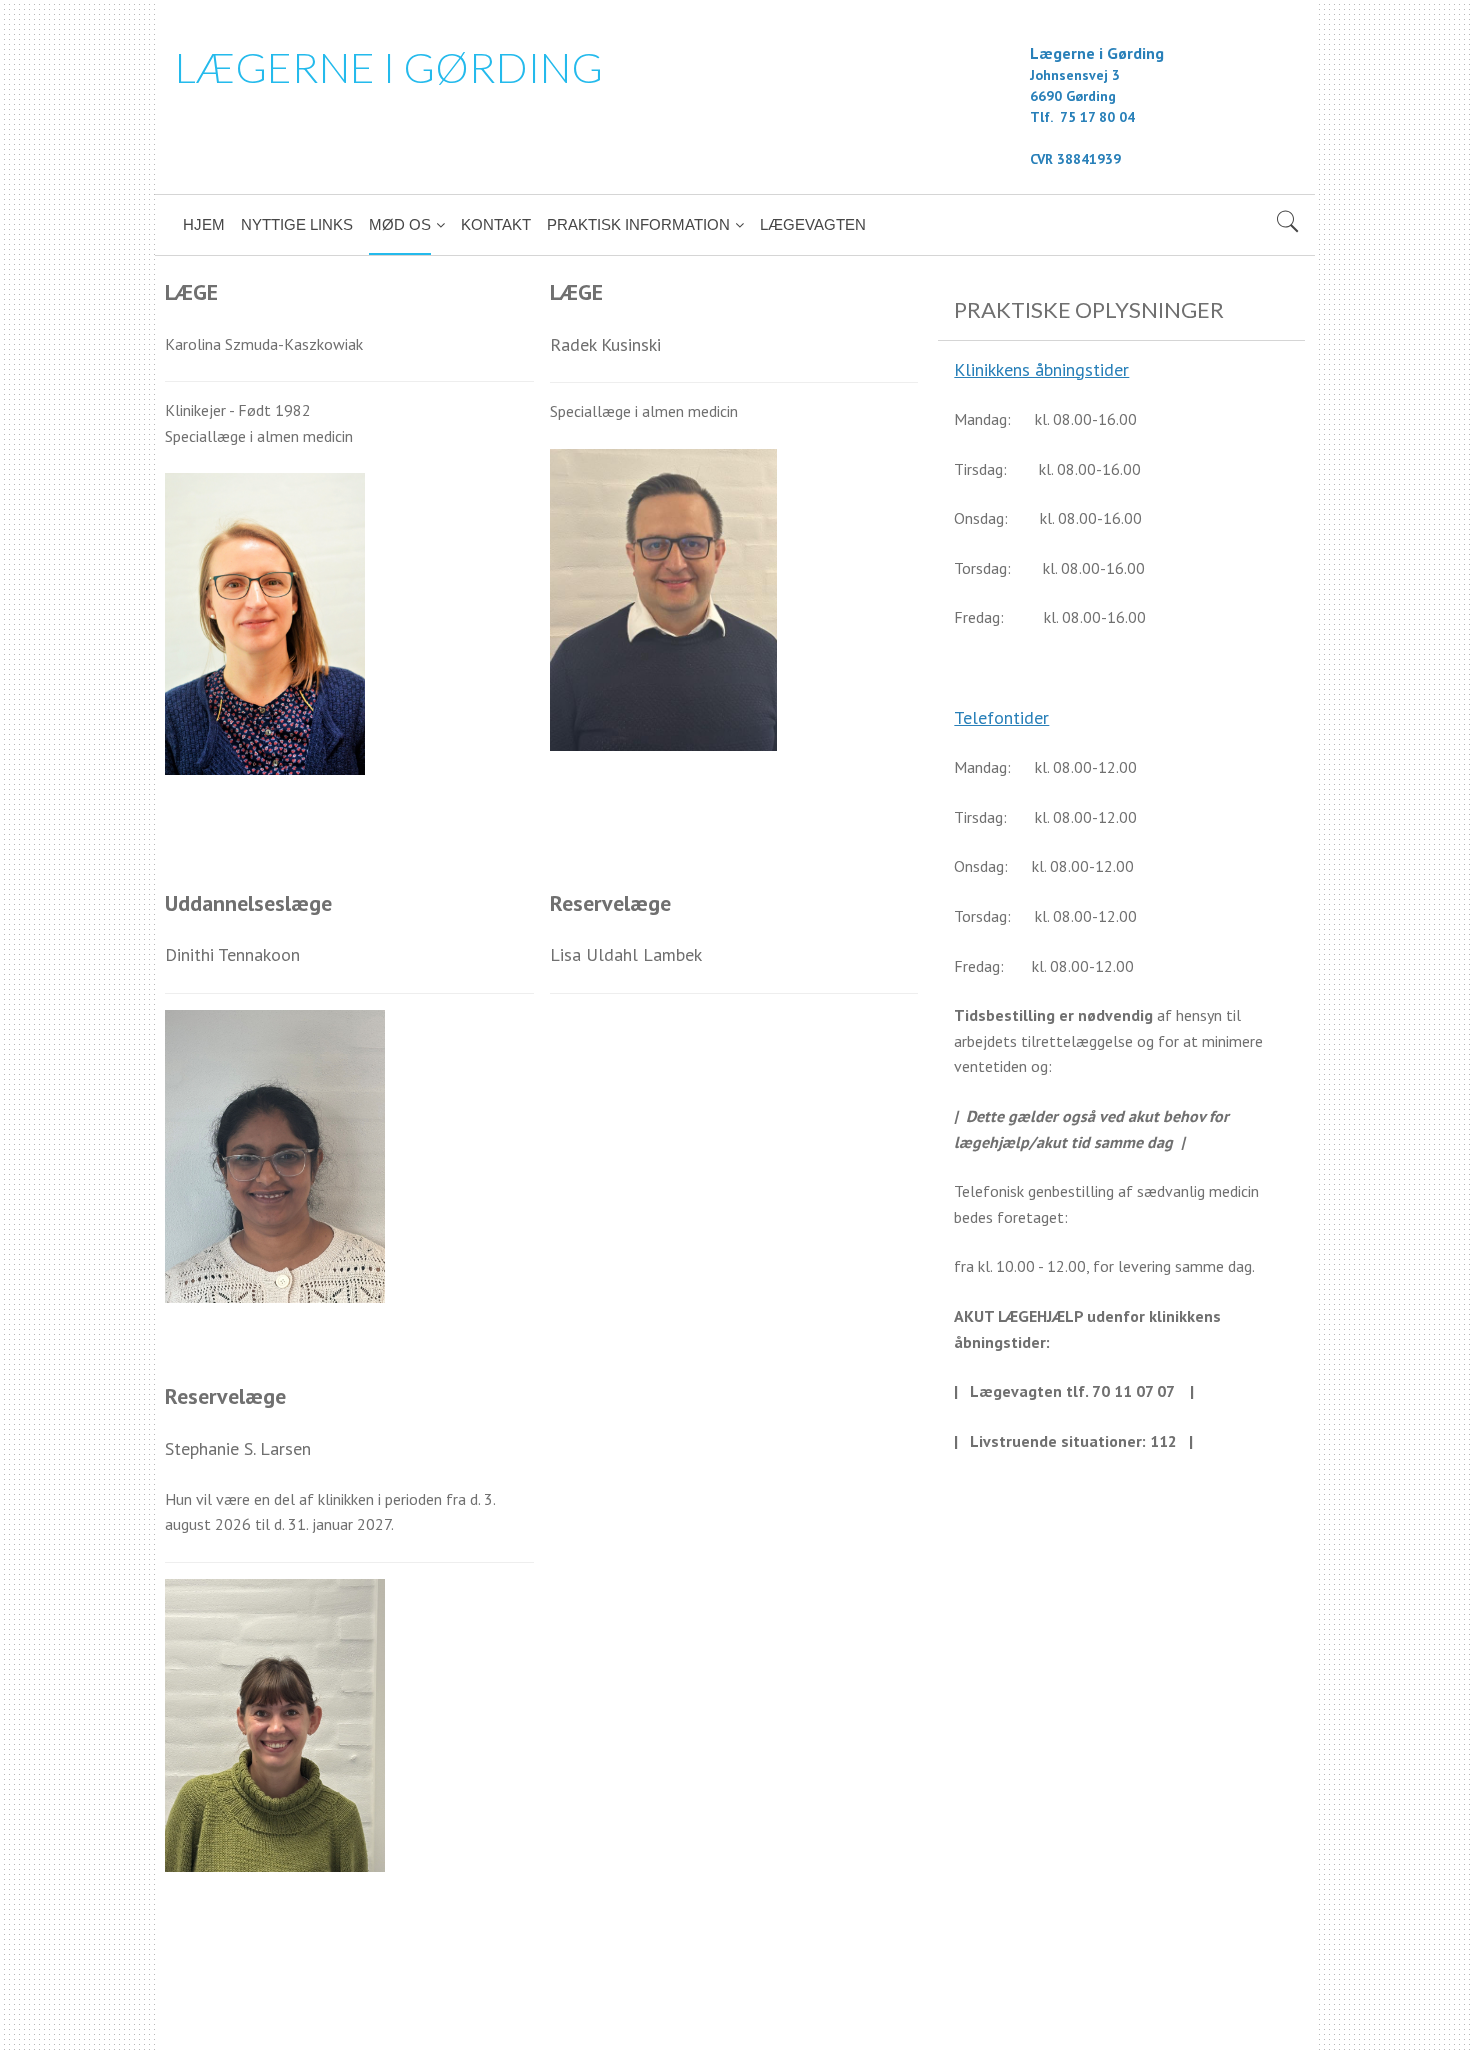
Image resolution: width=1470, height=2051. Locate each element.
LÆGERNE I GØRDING (389, 67)
